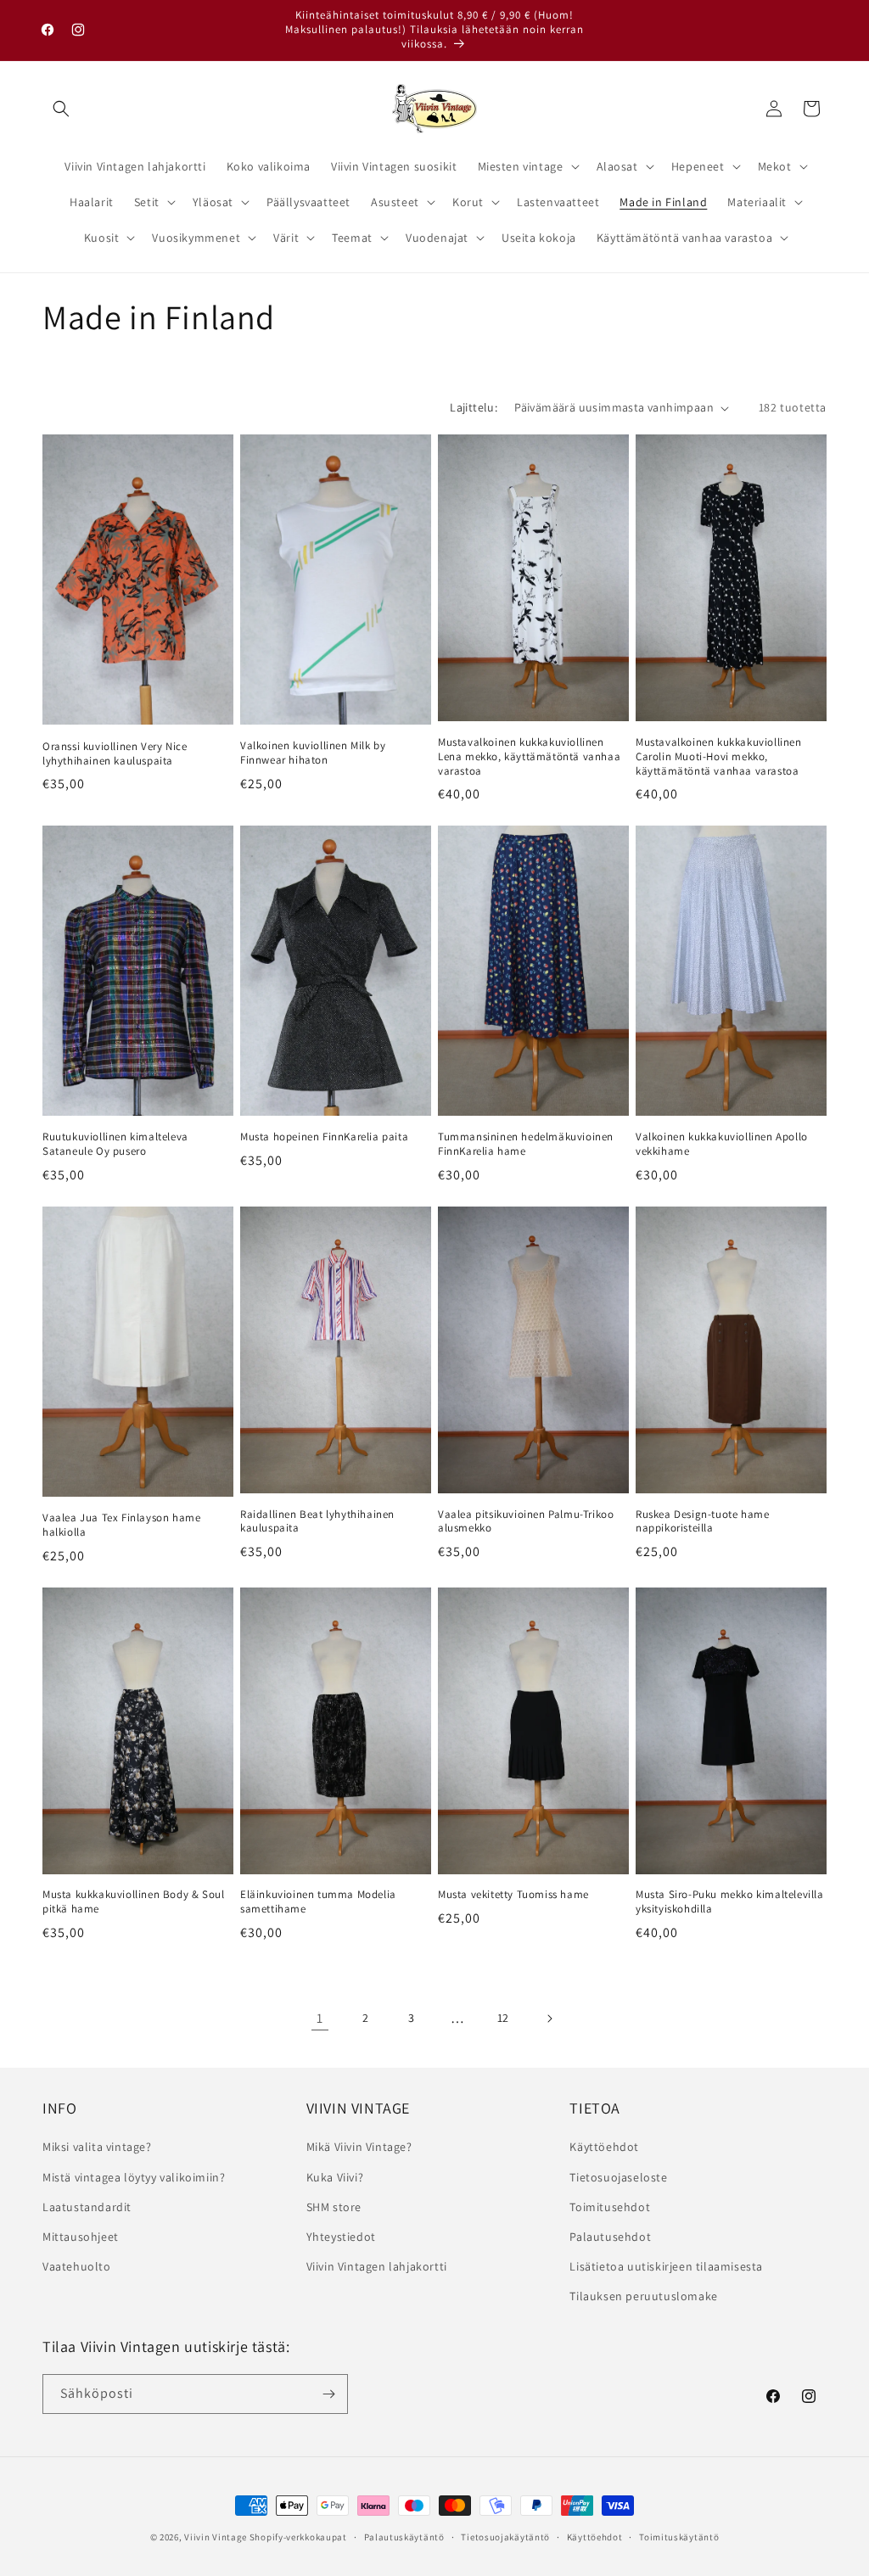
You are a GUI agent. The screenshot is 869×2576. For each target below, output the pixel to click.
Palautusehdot (610, 2237)
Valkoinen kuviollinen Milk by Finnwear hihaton (313, 753)
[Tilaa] (328, 2394)
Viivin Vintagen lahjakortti (377, 2266)
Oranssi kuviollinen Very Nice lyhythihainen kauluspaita (115, 754)
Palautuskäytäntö (404, 2537)
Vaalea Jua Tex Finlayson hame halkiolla (121, 1525)
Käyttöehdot (604, 2147)
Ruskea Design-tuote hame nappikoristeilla (702, 1522)
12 (503, 2018)
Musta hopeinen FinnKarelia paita (324, 1137)
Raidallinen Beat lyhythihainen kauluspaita (317, 1522)
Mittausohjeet (81, 2237)
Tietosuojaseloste (618, 2177)
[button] (61, 109)
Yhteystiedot (341, 2237)
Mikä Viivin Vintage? (359, 2147)
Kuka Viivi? (335, 2177)
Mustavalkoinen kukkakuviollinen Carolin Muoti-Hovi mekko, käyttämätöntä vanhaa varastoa (719, 757)
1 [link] (320, 2018)
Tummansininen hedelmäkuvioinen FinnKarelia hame (526, 1144)
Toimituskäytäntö (679, 2537)
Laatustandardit (87, 2207)
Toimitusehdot (610, 2207)
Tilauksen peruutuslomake (643, 2296)
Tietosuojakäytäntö (505, 2537)
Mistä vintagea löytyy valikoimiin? (134, 2177)
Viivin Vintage (216, 2537)
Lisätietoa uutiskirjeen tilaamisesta (666, 2266)
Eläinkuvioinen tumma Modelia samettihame (318, 1902)
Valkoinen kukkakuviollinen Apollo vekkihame (722, 1144)
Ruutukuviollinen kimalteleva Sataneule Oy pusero (115, 1144)
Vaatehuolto (77, 2266)
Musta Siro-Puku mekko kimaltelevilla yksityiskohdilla (730, 1902)
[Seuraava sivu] (549, 2019)
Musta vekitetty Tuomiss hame (513, 1895)
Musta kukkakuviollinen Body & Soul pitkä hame (133, 1902)
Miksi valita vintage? (97, 2147)
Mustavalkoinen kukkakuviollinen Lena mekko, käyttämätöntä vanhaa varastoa (529, 757)
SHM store (334, 2207)
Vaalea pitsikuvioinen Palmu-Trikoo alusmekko (526, 1522)
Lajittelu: (474, 407)
